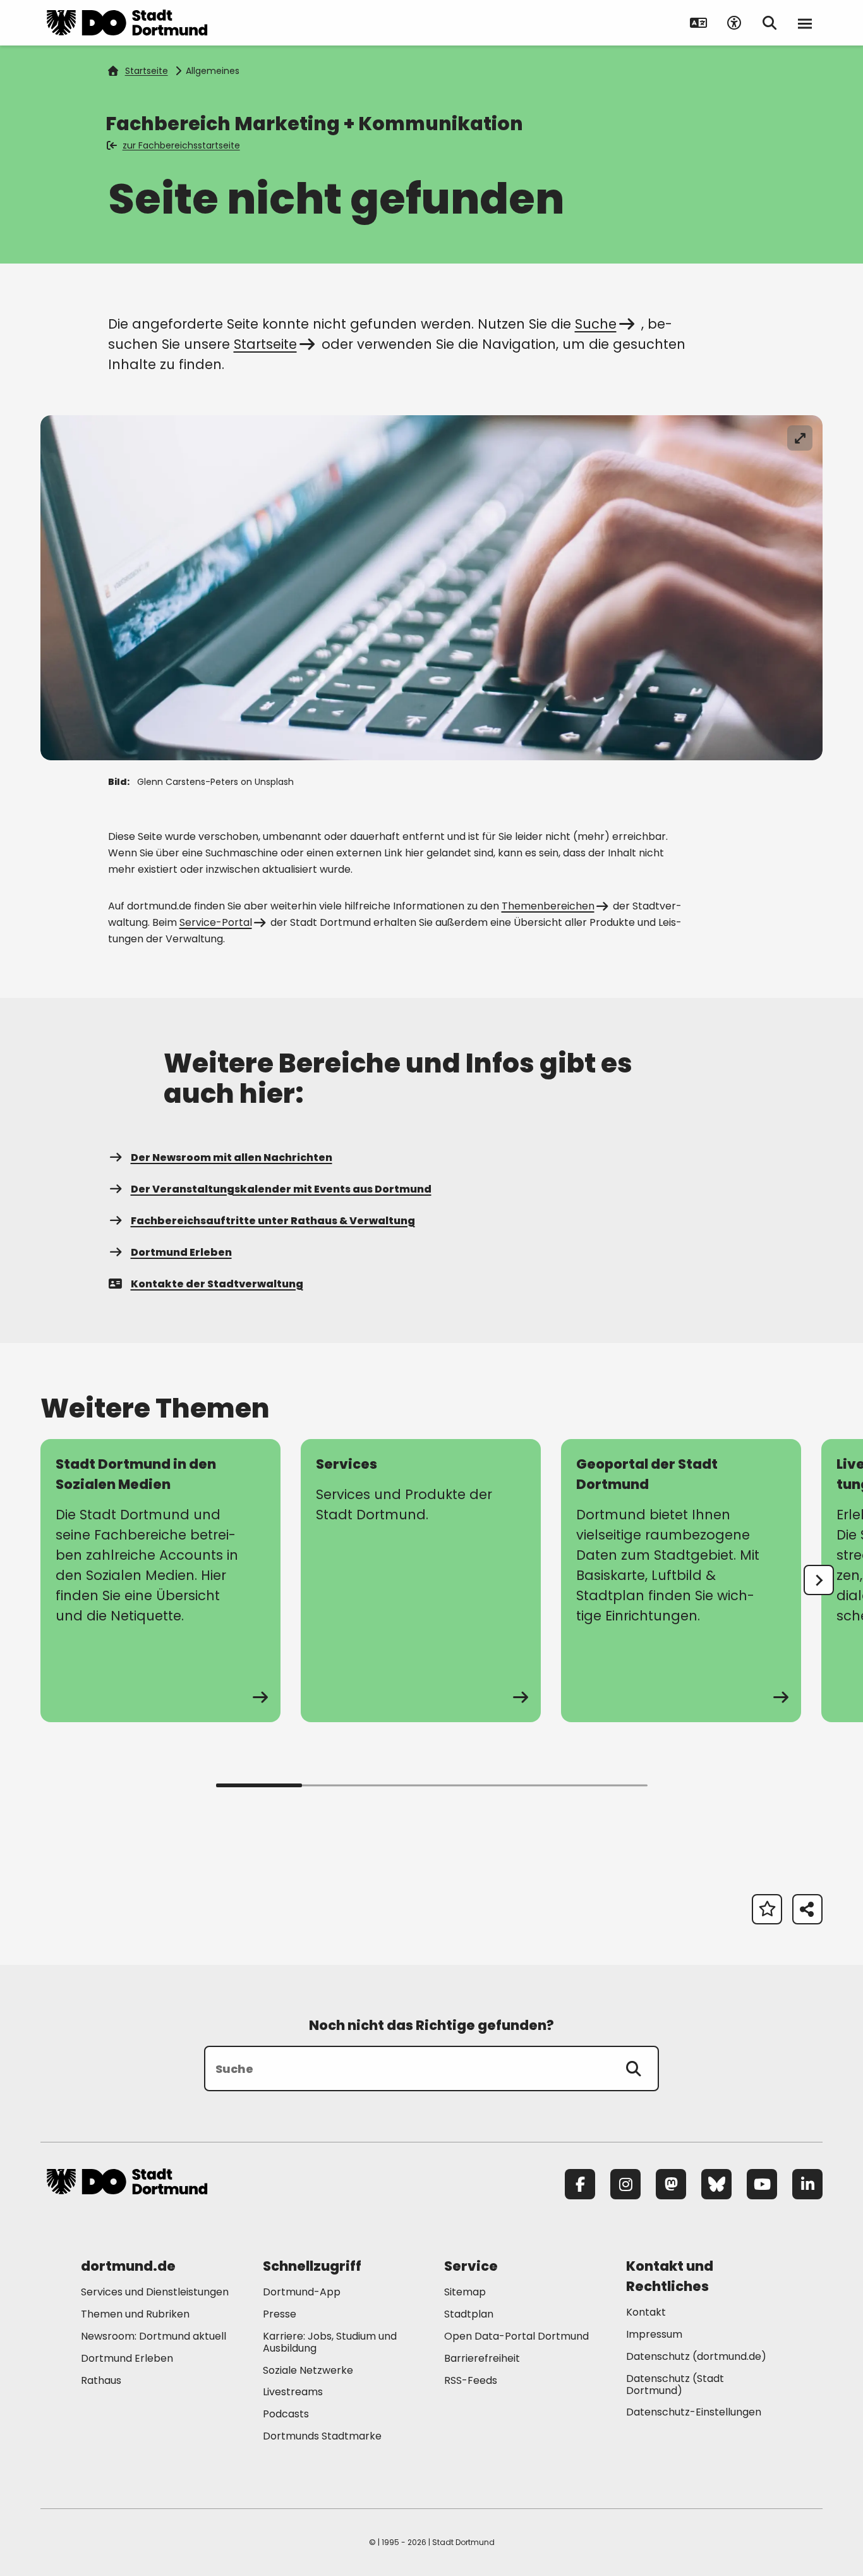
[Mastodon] (671, 2184)
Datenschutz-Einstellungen (694, 2413)
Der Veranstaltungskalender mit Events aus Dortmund (281, 1189)
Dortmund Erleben (181, 1252)
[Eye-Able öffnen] (734, 23)
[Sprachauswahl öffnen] (699, 23)
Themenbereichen (548, 906)
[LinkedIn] (807, 2184)
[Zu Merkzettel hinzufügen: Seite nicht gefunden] (767, 1909)
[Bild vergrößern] (800, 438)
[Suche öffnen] (769, 23)
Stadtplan (469, 2314)
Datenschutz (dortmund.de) (696, 2356)
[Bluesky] (716, 2184)
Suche (596, 324)
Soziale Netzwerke (308, 2370)
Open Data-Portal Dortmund (516, 2336)
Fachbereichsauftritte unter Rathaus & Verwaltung (273, 1221)
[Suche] (634, 2069)
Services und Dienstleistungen (155, 2292)
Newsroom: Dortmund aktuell (154, 2336)
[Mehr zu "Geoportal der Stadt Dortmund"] (681, 1581)
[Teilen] (807, 1909)
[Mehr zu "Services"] (421, 1581)
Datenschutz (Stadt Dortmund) (675, 2385)
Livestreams (293, 2392)
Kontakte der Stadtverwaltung (217, 1284)
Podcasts (286, 2414)
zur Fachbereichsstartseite (181, 145)
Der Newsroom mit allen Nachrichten (232, 1157)
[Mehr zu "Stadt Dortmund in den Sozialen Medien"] (160, 1581)
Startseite (147, 71)
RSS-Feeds (471, 2380)
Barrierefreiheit (482, 2358)
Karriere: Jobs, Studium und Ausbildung (330, 2342)
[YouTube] (762, 2184)
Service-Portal (216, 922)
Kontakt (646, 2312)
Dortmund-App (302, 2292)
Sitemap (465, 2292)
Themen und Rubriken (135, 2314)
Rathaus (101, 2380)
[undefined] (819, 1580)
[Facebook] (580, 2184)
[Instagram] (625, 2184)
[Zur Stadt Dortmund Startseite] (127, 23)
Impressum (654, 2334)
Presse (280, 2314)
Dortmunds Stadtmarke (322, 2436)
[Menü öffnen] (805, 23)
